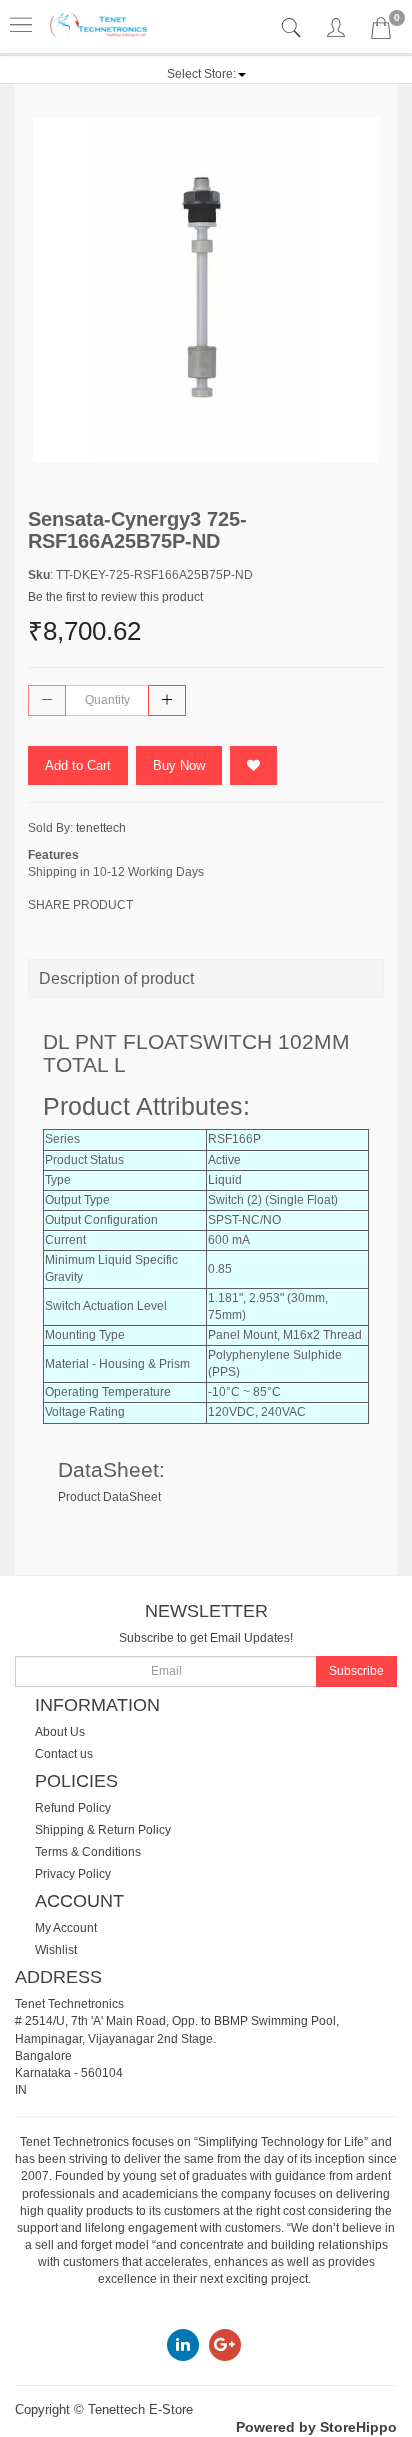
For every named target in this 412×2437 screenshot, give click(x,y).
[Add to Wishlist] (253, 765)
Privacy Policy (73, 1874)
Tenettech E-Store (140, 2409)
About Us (60, 1732)
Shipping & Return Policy (103, 1830)
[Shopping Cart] (381, 32)
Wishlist (56, 1950)
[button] (206, 74)
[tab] (293, 28)
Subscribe (356, 1671)
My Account (66, 1928)
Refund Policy (73, 1808)
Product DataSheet (109, 1497)
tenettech (101, 828)
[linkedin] (183, 2344)
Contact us (64, 1754)
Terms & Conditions (88, 1852)
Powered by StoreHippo (316, 2427)
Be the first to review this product (115, 597)
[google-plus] (225, 2344)
